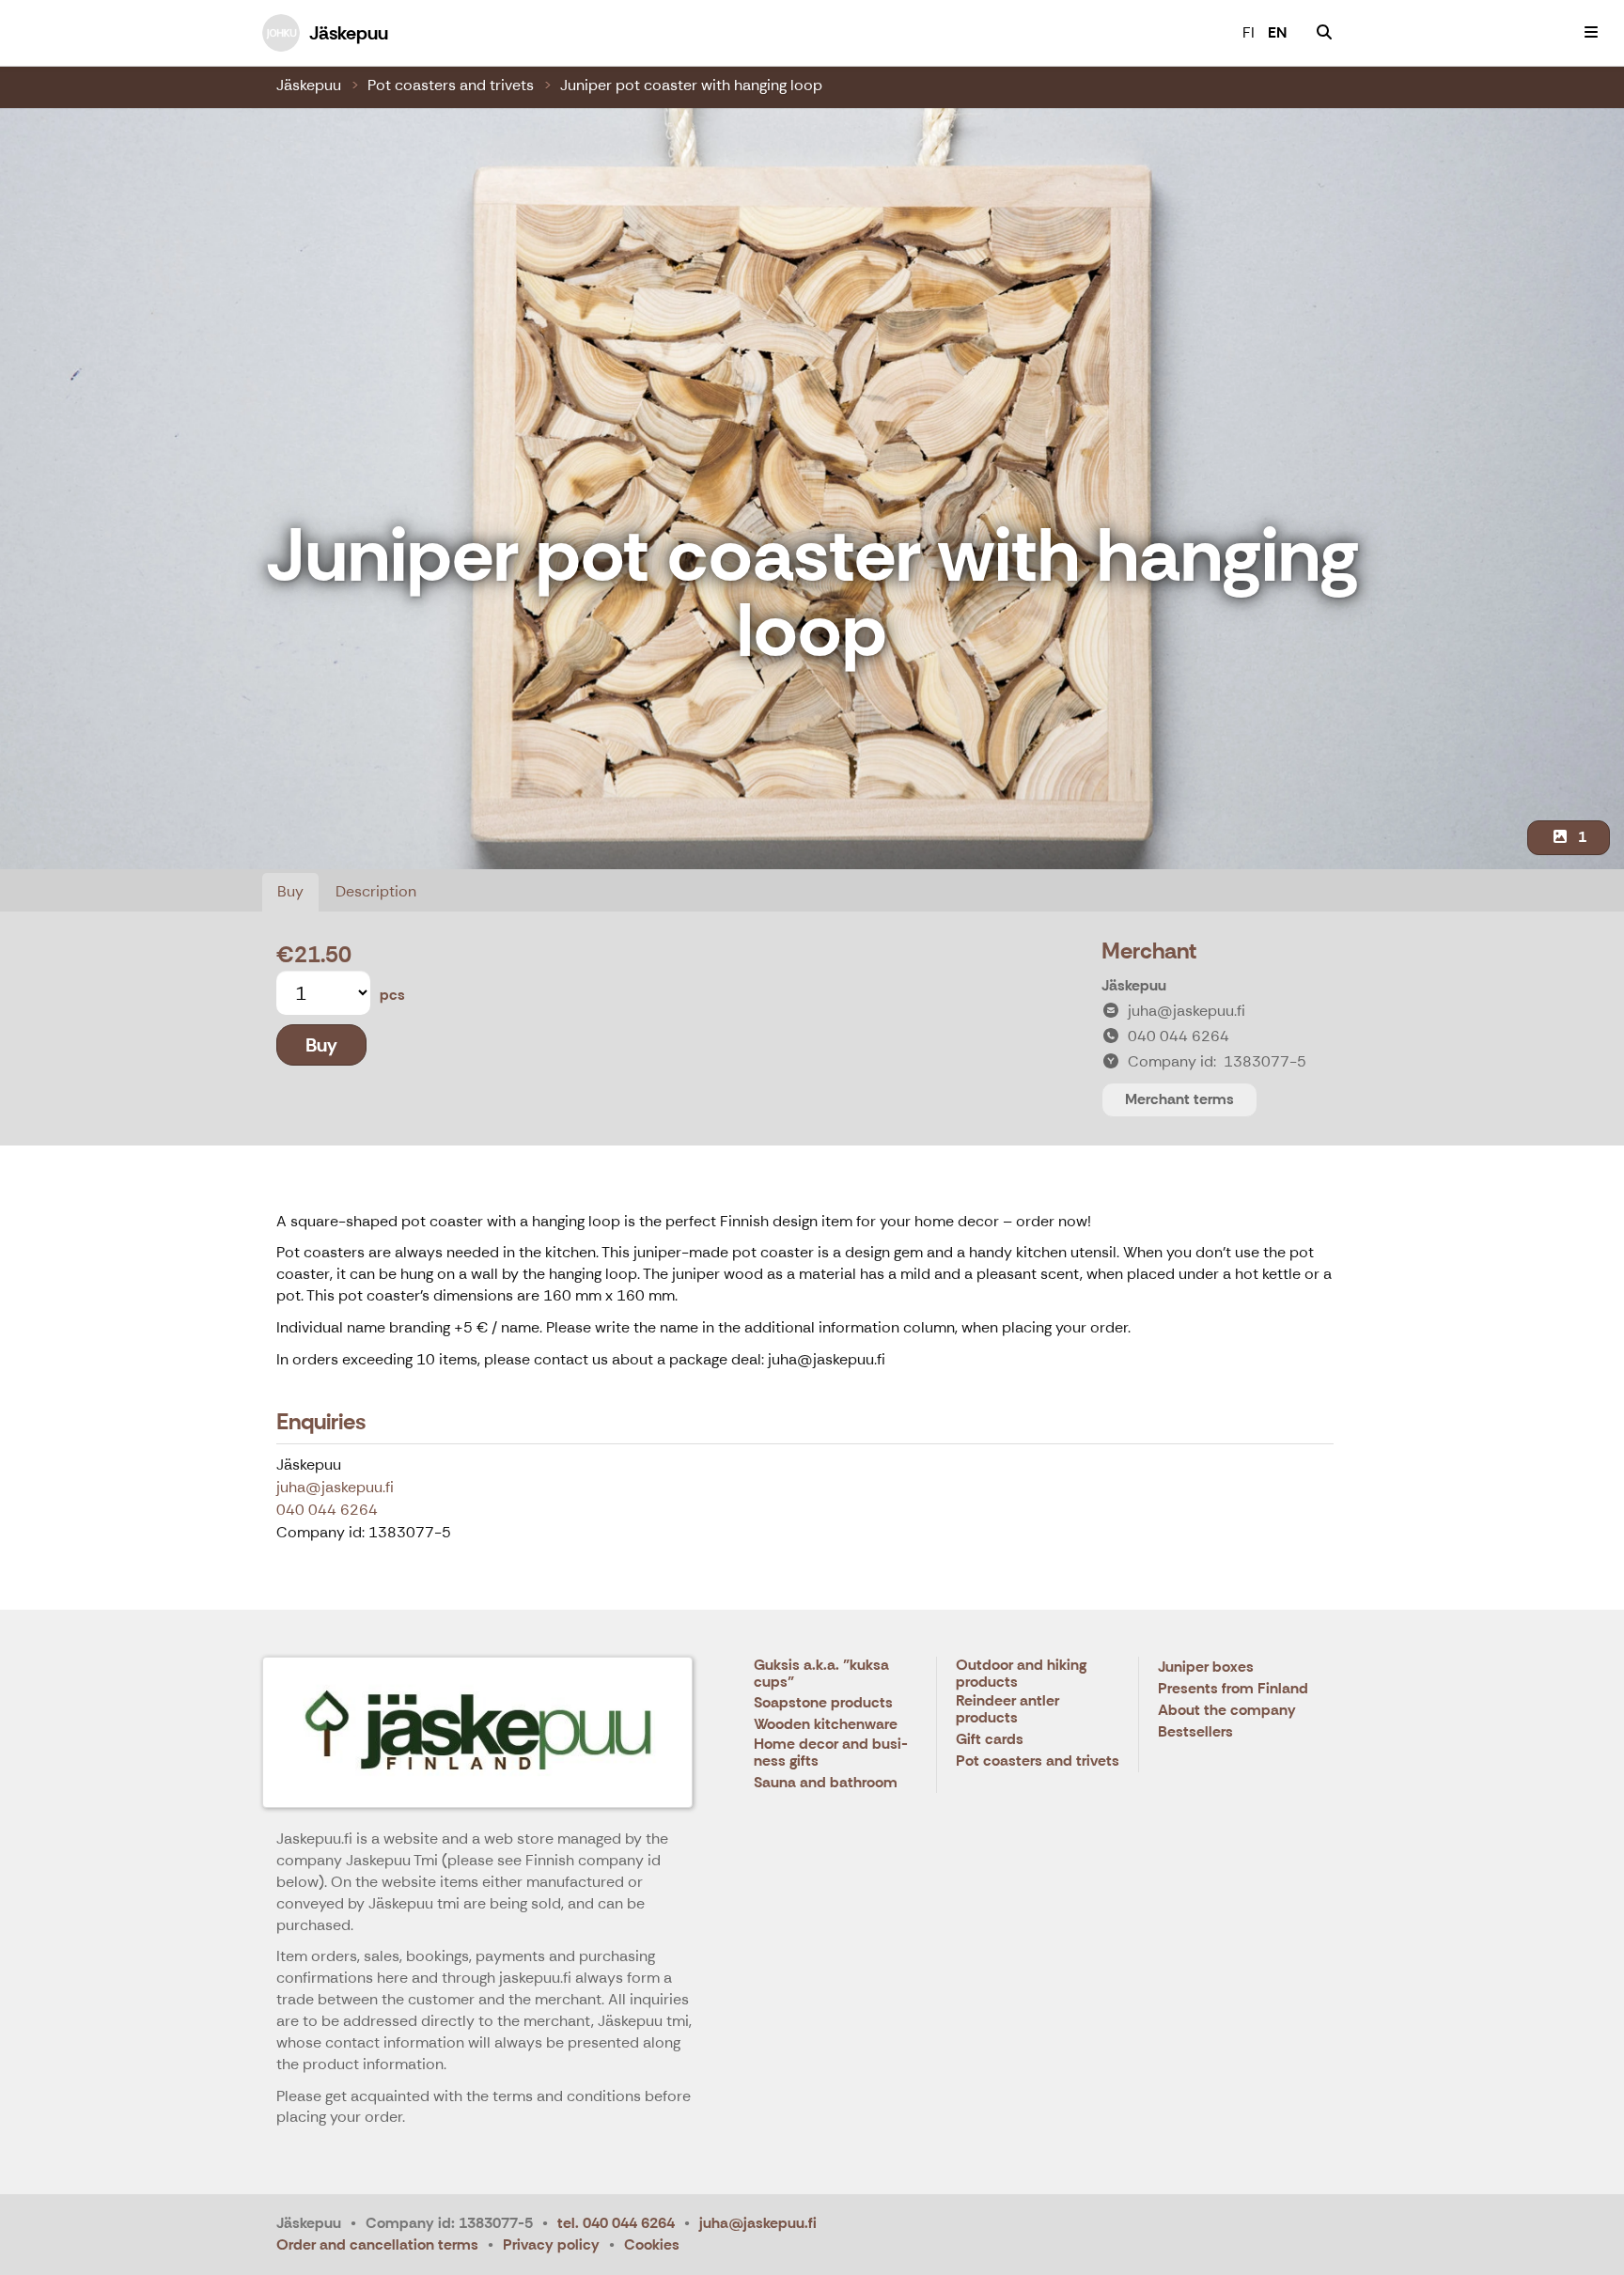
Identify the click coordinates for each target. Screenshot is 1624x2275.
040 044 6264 (327, 1510)
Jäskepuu (309, 85)
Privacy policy (551, 2244)
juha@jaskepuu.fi (335, 1487)
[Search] (1324, 33)
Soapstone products (823, 1703)
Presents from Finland (1233, 1689)
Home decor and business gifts (831, 1753)
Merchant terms (1179, 1099)
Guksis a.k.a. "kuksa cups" (821, 1674)
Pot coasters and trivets (451, 85)
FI (1249, 32)
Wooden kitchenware (826, 1725)
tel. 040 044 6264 (616, 2223)
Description (376, 891)
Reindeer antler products (1007, 1710)
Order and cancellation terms (377, 2244)
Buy (290, 891)
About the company (1227, 1711)
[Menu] (1591, 33)
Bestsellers (1195, 1732)
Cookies (652, 2244)
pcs (392, 995)
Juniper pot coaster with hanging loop (691, 85)
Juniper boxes (1206, 1667)
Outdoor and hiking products (1021, 1674)
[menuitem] (1324, 33)
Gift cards (990, 1740)
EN (1277, 32)
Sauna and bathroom (826, 1783)
